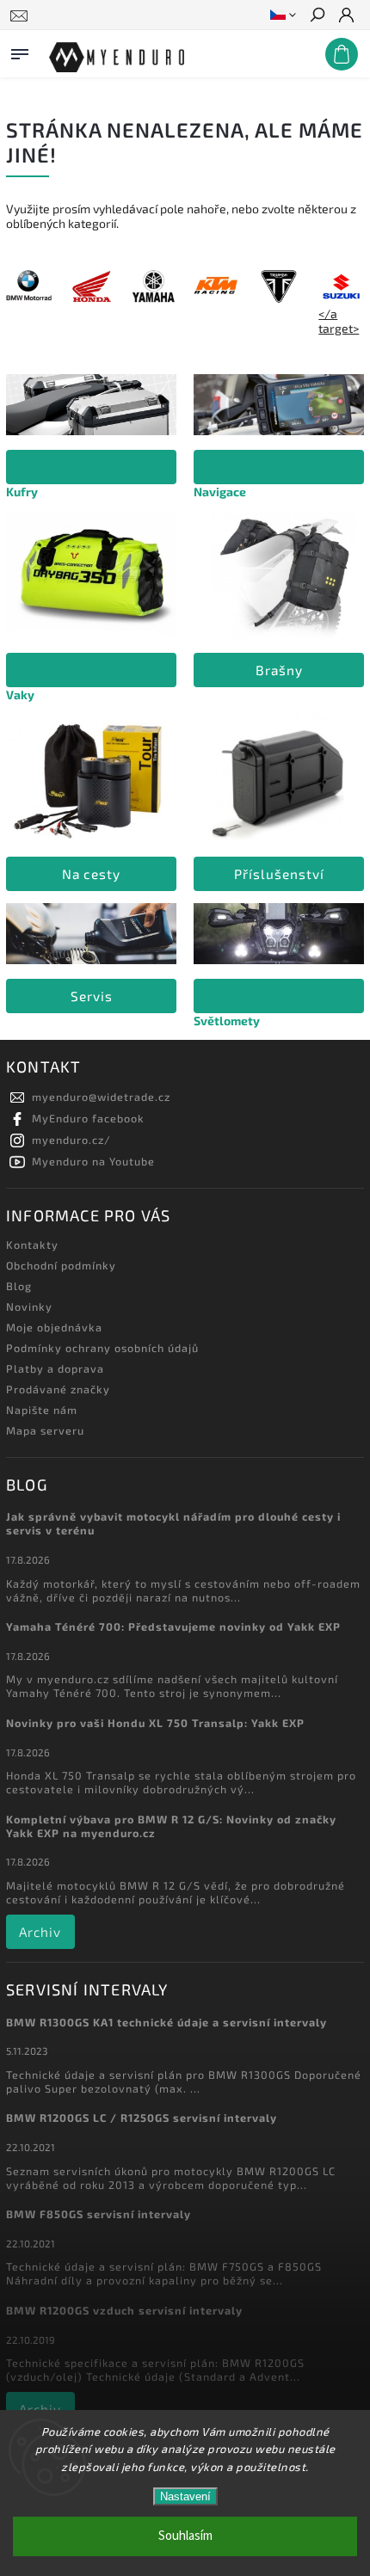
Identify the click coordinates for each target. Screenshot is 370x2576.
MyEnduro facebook (88, 1118)
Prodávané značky (58, 1389)
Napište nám (42, 1410)
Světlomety (227, 1021)
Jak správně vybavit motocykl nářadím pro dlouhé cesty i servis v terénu (173, 1523)
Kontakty (32, 1245)
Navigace (220, 492)
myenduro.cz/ (71, 1140)
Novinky (29, 1306)
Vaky (20, 695)
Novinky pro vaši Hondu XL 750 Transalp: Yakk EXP (155, 1723)
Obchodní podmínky (61, 1265)
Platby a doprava (55, 1368)
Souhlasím (185, 2536)
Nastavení (185, 2496)
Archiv (40, 1932)
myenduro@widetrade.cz (101, 1097)
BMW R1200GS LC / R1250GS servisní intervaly (142, 2118)
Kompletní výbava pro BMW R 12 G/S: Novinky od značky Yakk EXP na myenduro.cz (171, 1826)
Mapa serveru (45, 1430)
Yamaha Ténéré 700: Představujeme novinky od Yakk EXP (173, 1626)
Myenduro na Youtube (93, 1161)
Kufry (22, 492)
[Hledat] (317, 16)
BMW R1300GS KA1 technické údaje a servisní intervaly (166, 2022)
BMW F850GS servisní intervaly (99, 2214)
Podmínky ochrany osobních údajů (102, 1348)
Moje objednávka (54, 1327)
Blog (19, 1286)
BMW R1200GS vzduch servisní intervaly (124, 2310)
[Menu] (20, 51)
